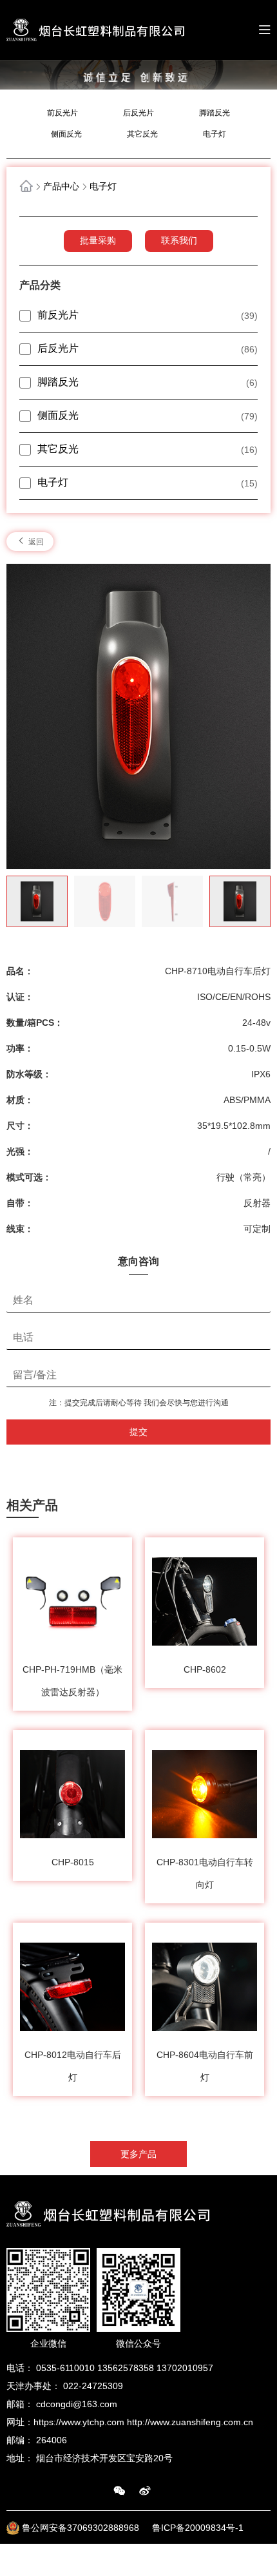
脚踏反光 (215, 113)
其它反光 (142, 134)
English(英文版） (236, 2560)
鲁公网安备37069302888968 (82, 2528)
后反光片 (138, 113)
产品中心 (61, 186)
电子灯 (215, 134)
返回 (35, 542)
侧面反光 (66, 134)
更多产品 (138, 2154)
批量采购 (98, 240)
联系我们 (179, 240)
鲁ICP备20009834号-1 (198, 2528)
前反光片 (62, 113)
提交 (138, 1432)
